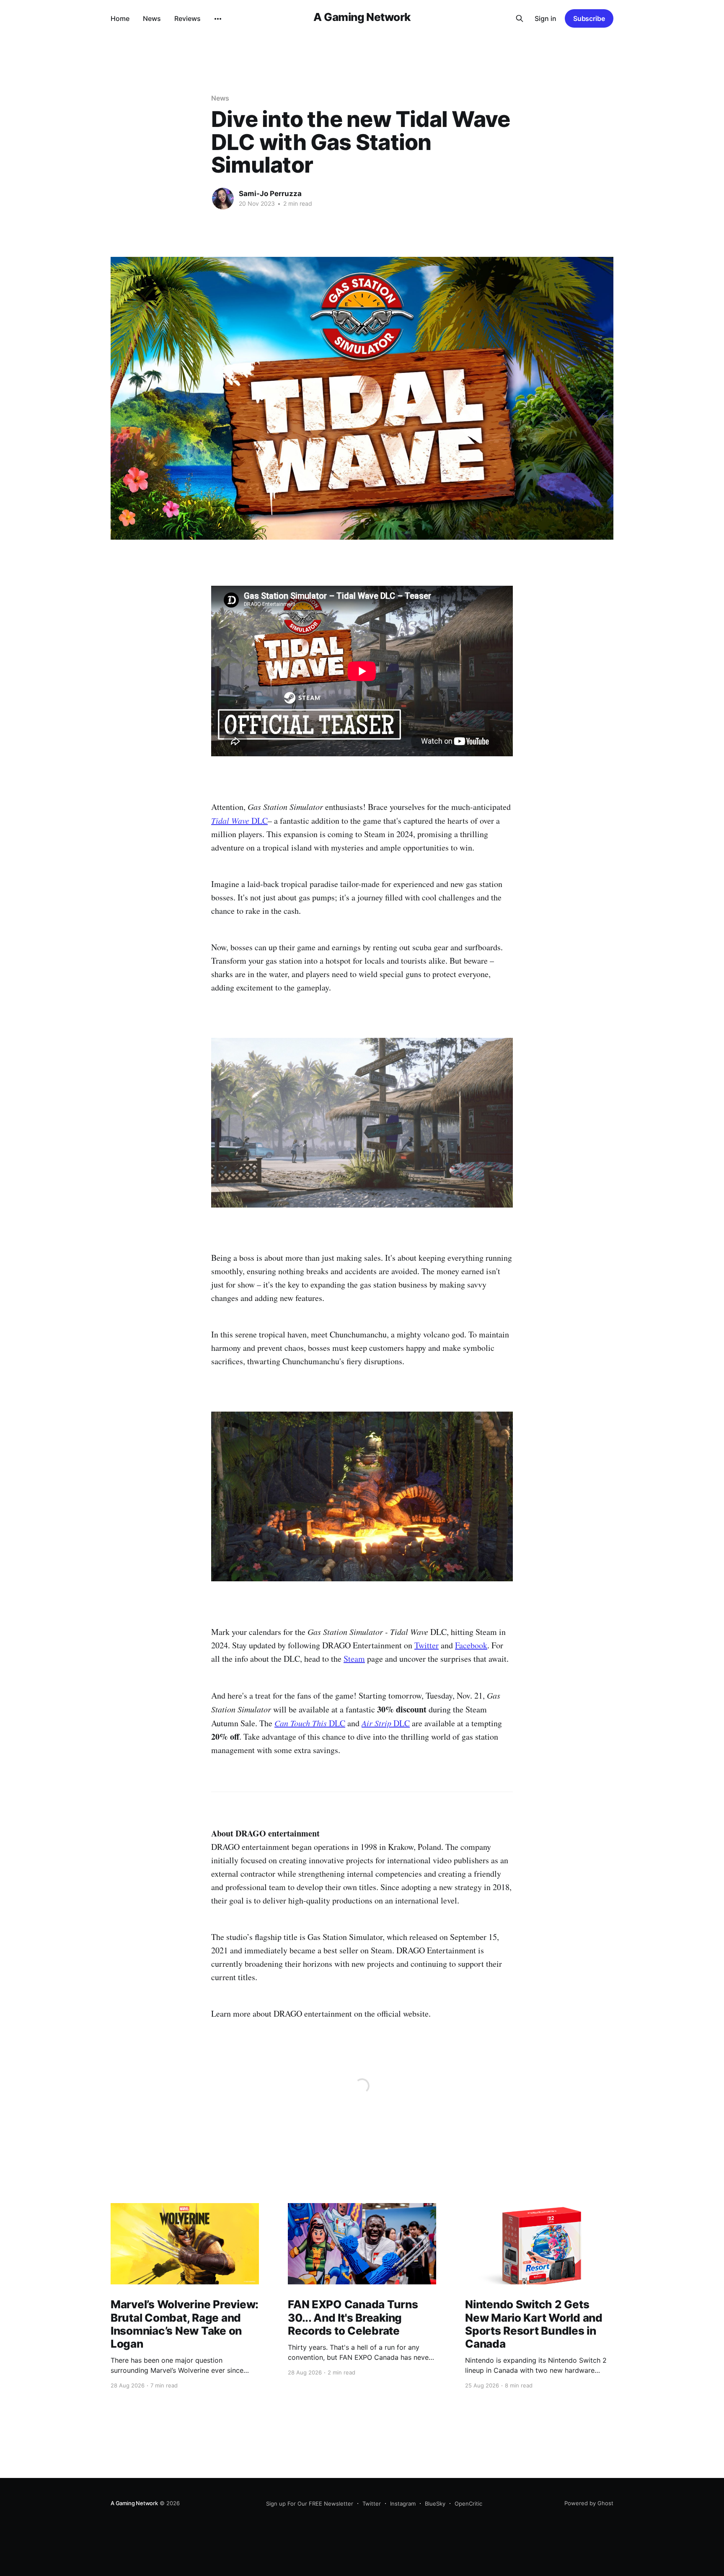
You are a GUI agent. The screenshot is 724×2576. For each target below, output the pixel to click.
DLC (239, 821)
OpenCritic (468, 2504)
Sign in (546, 18)
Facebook (471, 1645)
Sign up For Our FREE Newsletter (310, 2504)
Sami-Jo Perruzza (270, 194)
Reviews (187, 18)
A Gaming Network (362, 17)
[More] (218, 19)
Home (120, 18)
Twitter (427, 1645)
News (152, 18)
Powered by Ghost (589, 2503)
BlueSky (435, 2504)
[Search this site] (520, 18)
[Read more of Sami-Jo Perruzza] (223, 199)
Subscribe (589, 18)
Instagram (403, 2504)
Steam (354, 1659)
